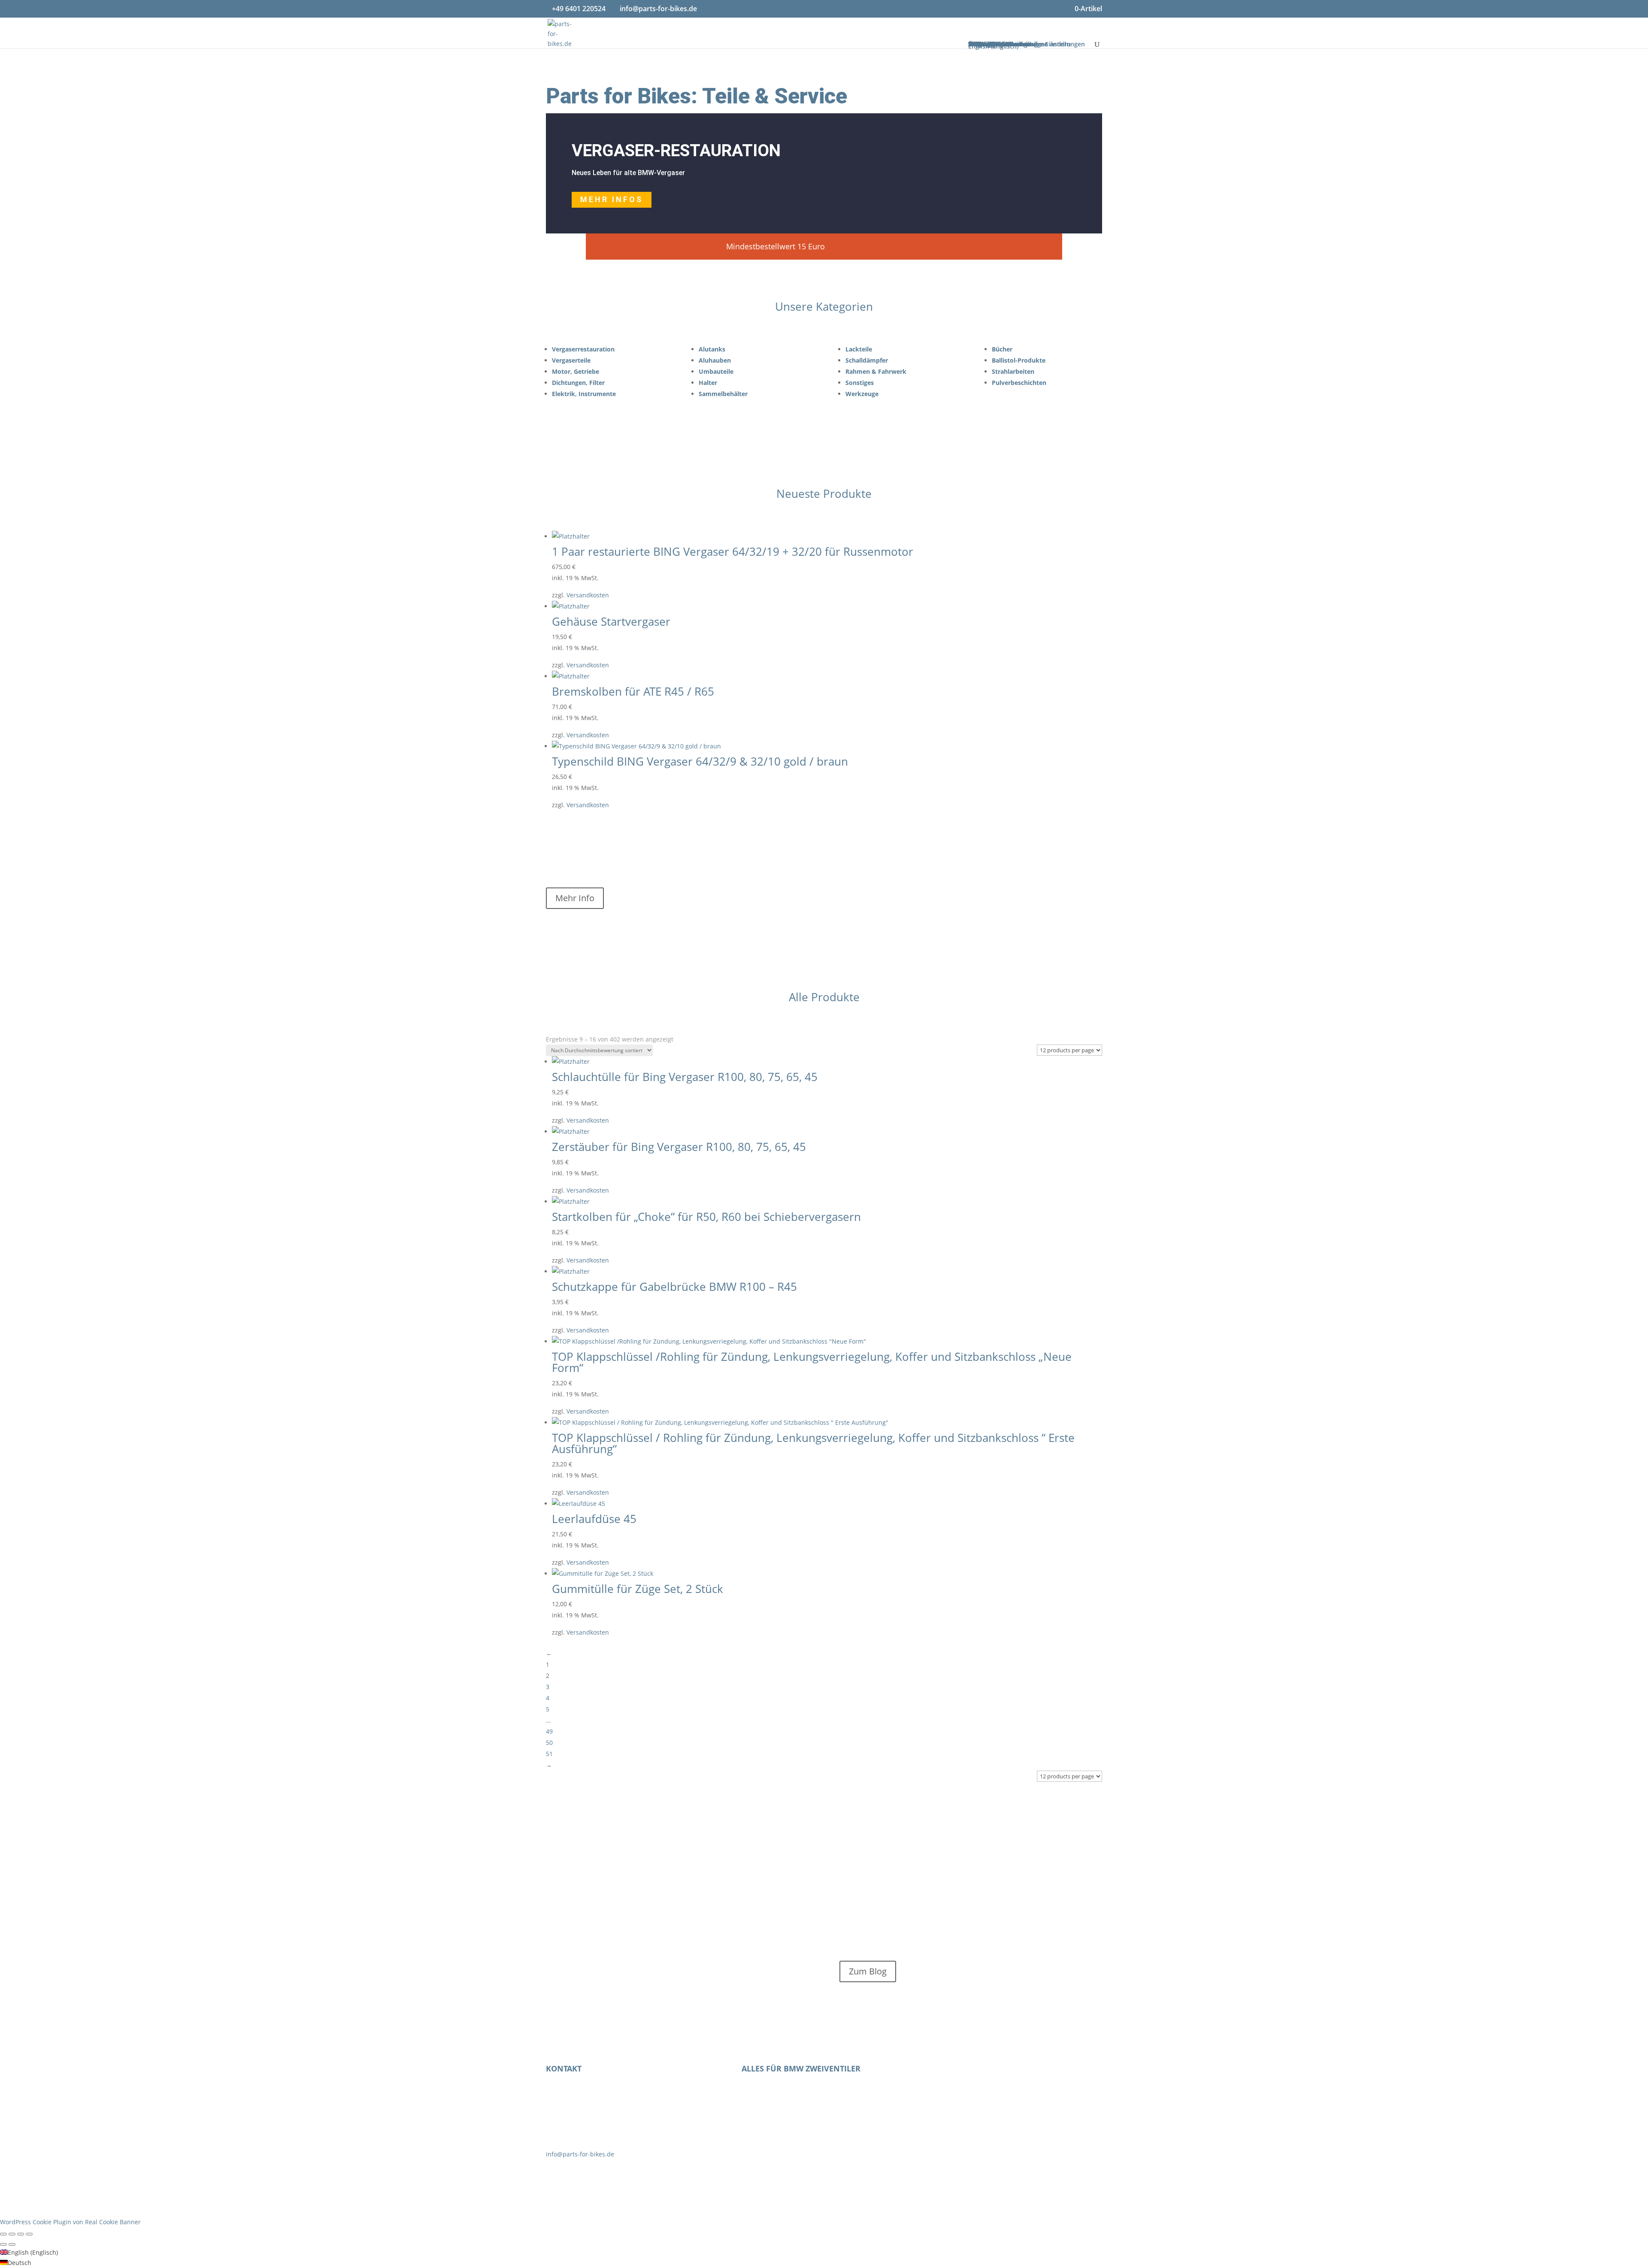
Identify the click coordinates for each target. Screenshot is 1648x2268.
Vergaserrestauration (583, 349)
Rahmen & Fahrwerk (876, 371)
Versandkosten (588, 595)
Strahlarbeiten (1013, 371)
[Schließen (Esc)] (29, 2234)
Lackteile (859, 349)
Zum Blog (868, 1971)
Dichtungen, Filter (578, 383)
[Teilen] (21, 2234)
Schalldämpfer (867, 360)
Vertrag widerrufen (1019, 2075)
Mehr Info (575, 898)
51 (549, 1754)
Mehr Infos (612, 199)
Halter (708, 383)
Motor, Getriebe (576, 371)
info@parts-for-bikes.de (580, 2154)
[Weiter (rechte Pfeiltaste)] (12, 2244)
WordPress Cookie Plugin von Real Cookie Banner (70, 2222)
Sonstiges (860, 383)
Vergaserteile (571, 360)
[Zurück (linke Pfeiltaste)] (3, 2244)
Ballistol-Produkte (1019, 360)
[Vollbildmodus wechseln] (12, 2234)
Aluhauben (715, 360)
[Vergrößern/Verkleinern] (3, 2234)
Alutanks (712, 349)
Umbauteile (716, 371)
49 (549, 1731)
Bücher (1002, 349)
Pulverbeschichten (1019, 383)
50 (549, 1743)
